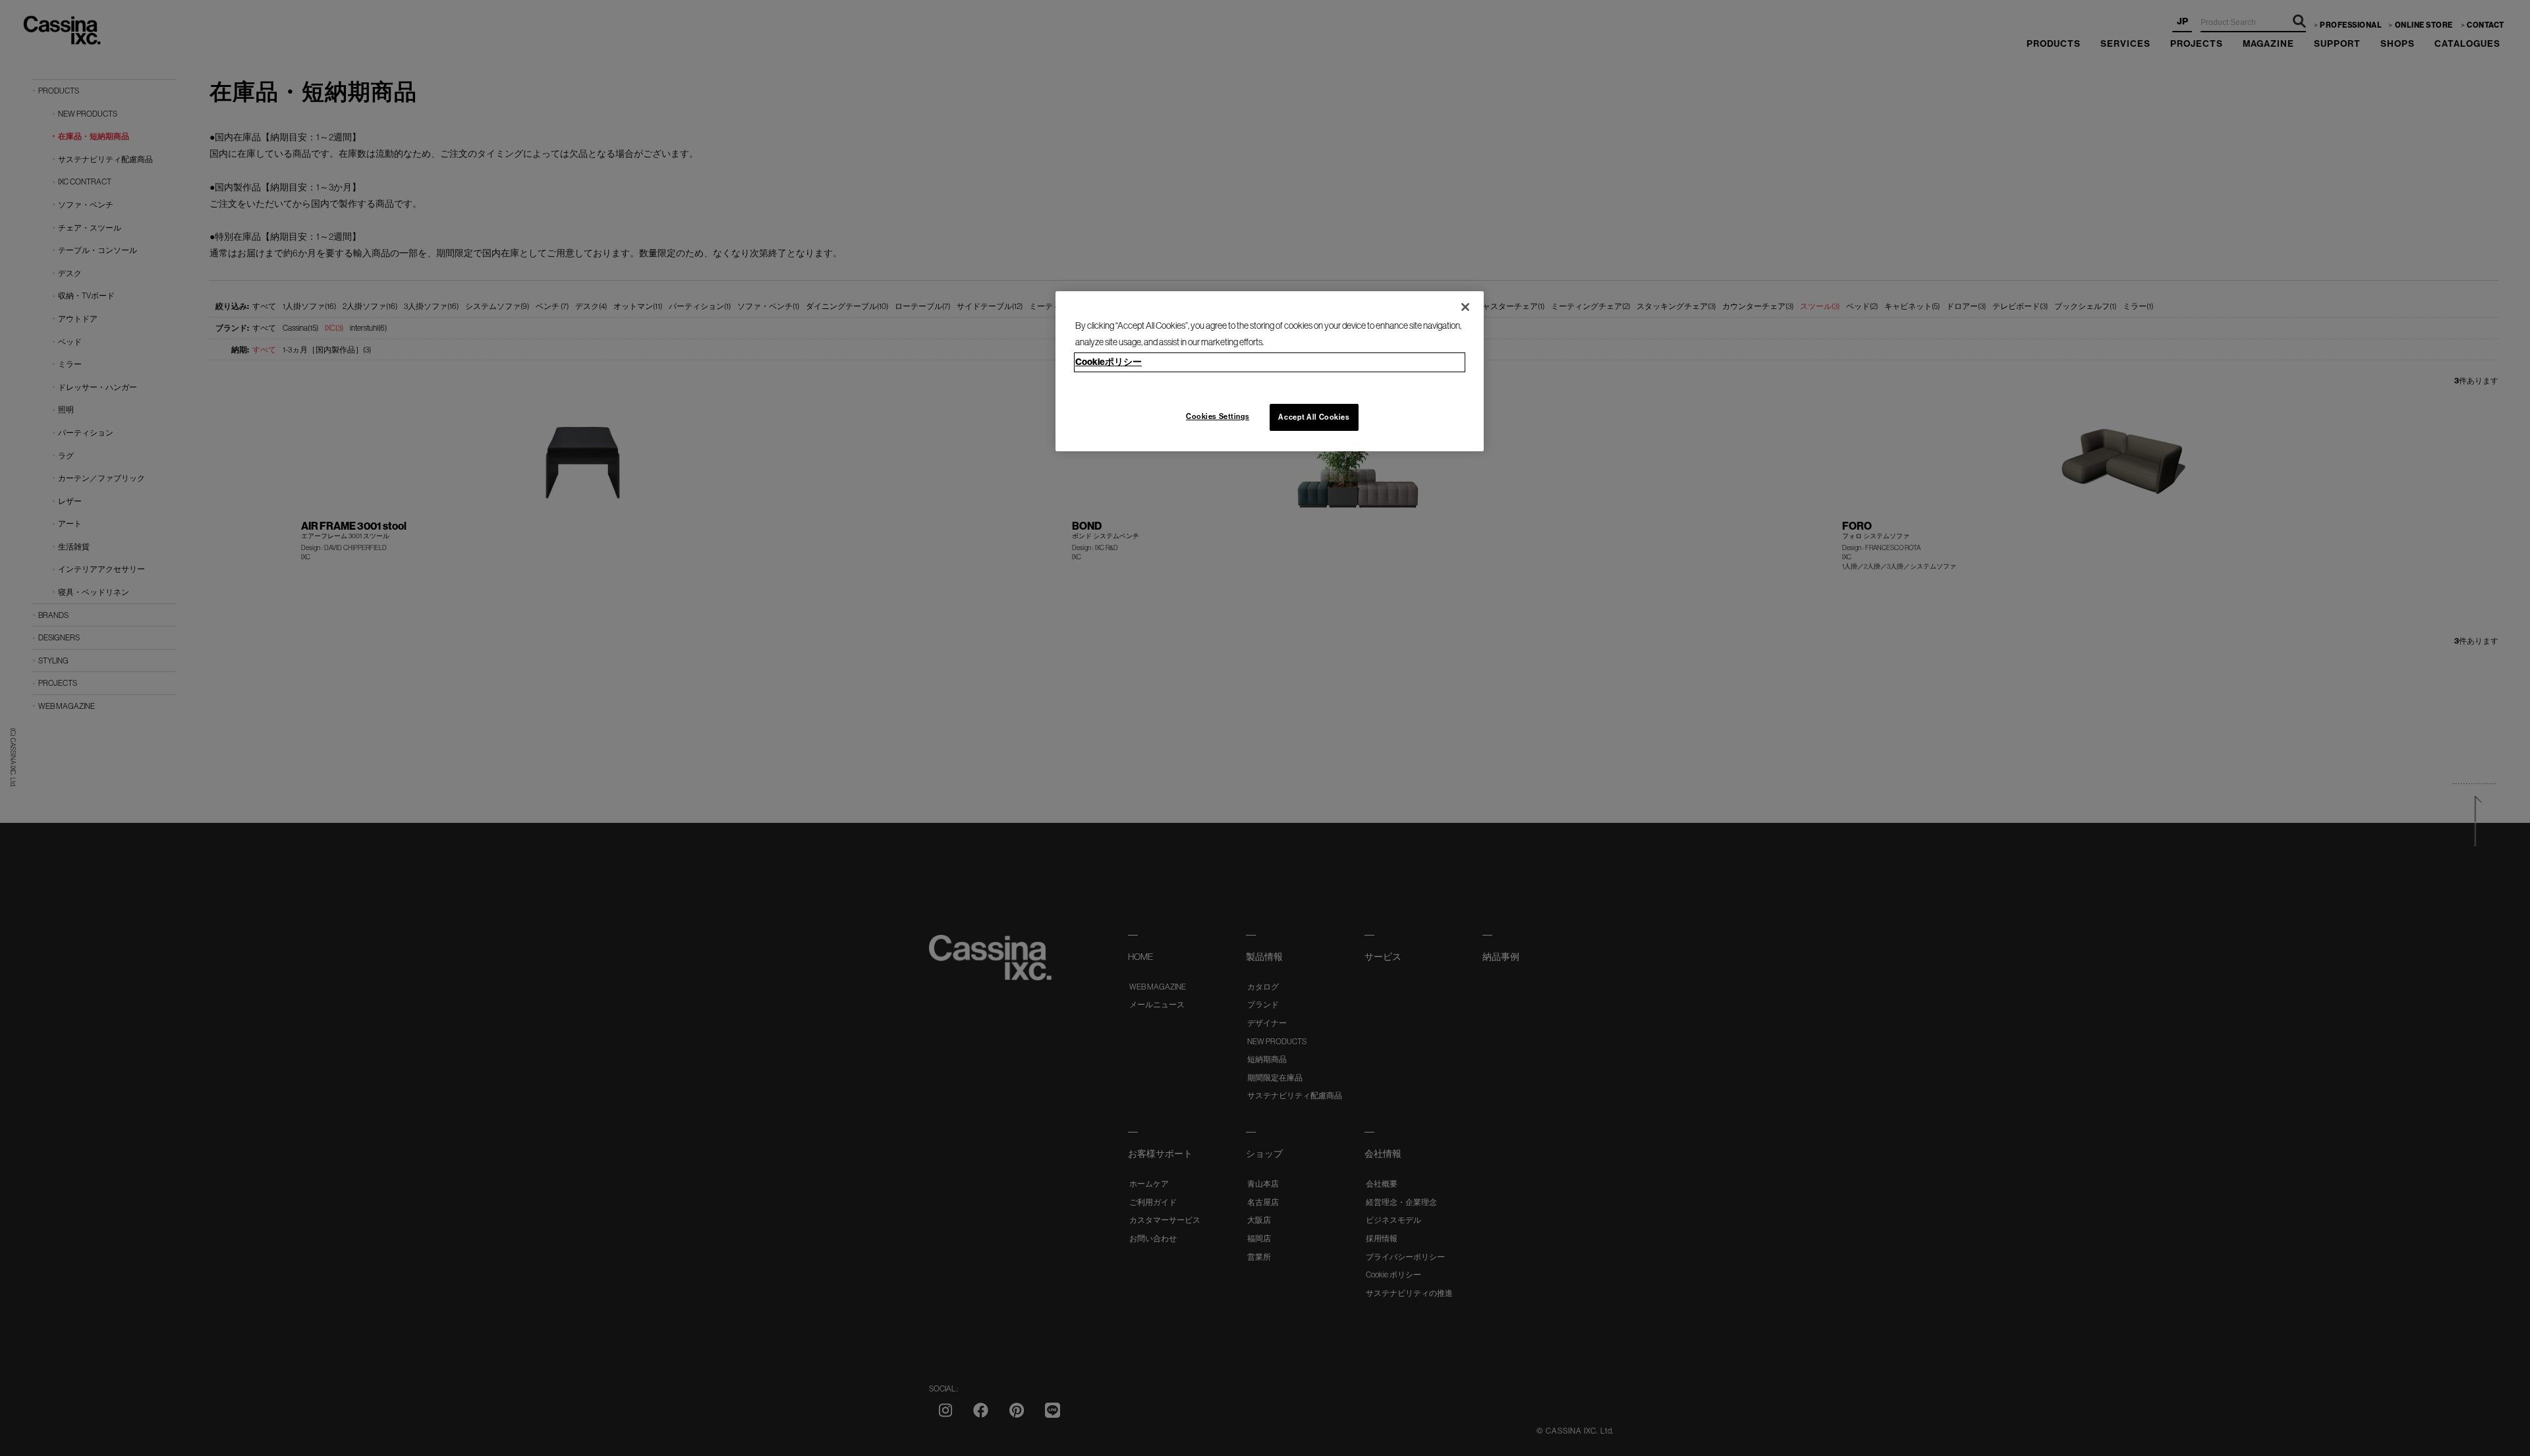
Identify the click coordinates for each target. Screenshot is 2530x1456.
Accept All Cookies (1314, 417)
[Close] (1465, 307)
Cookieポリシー (1109, 362)
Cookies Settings (1218, 416)
